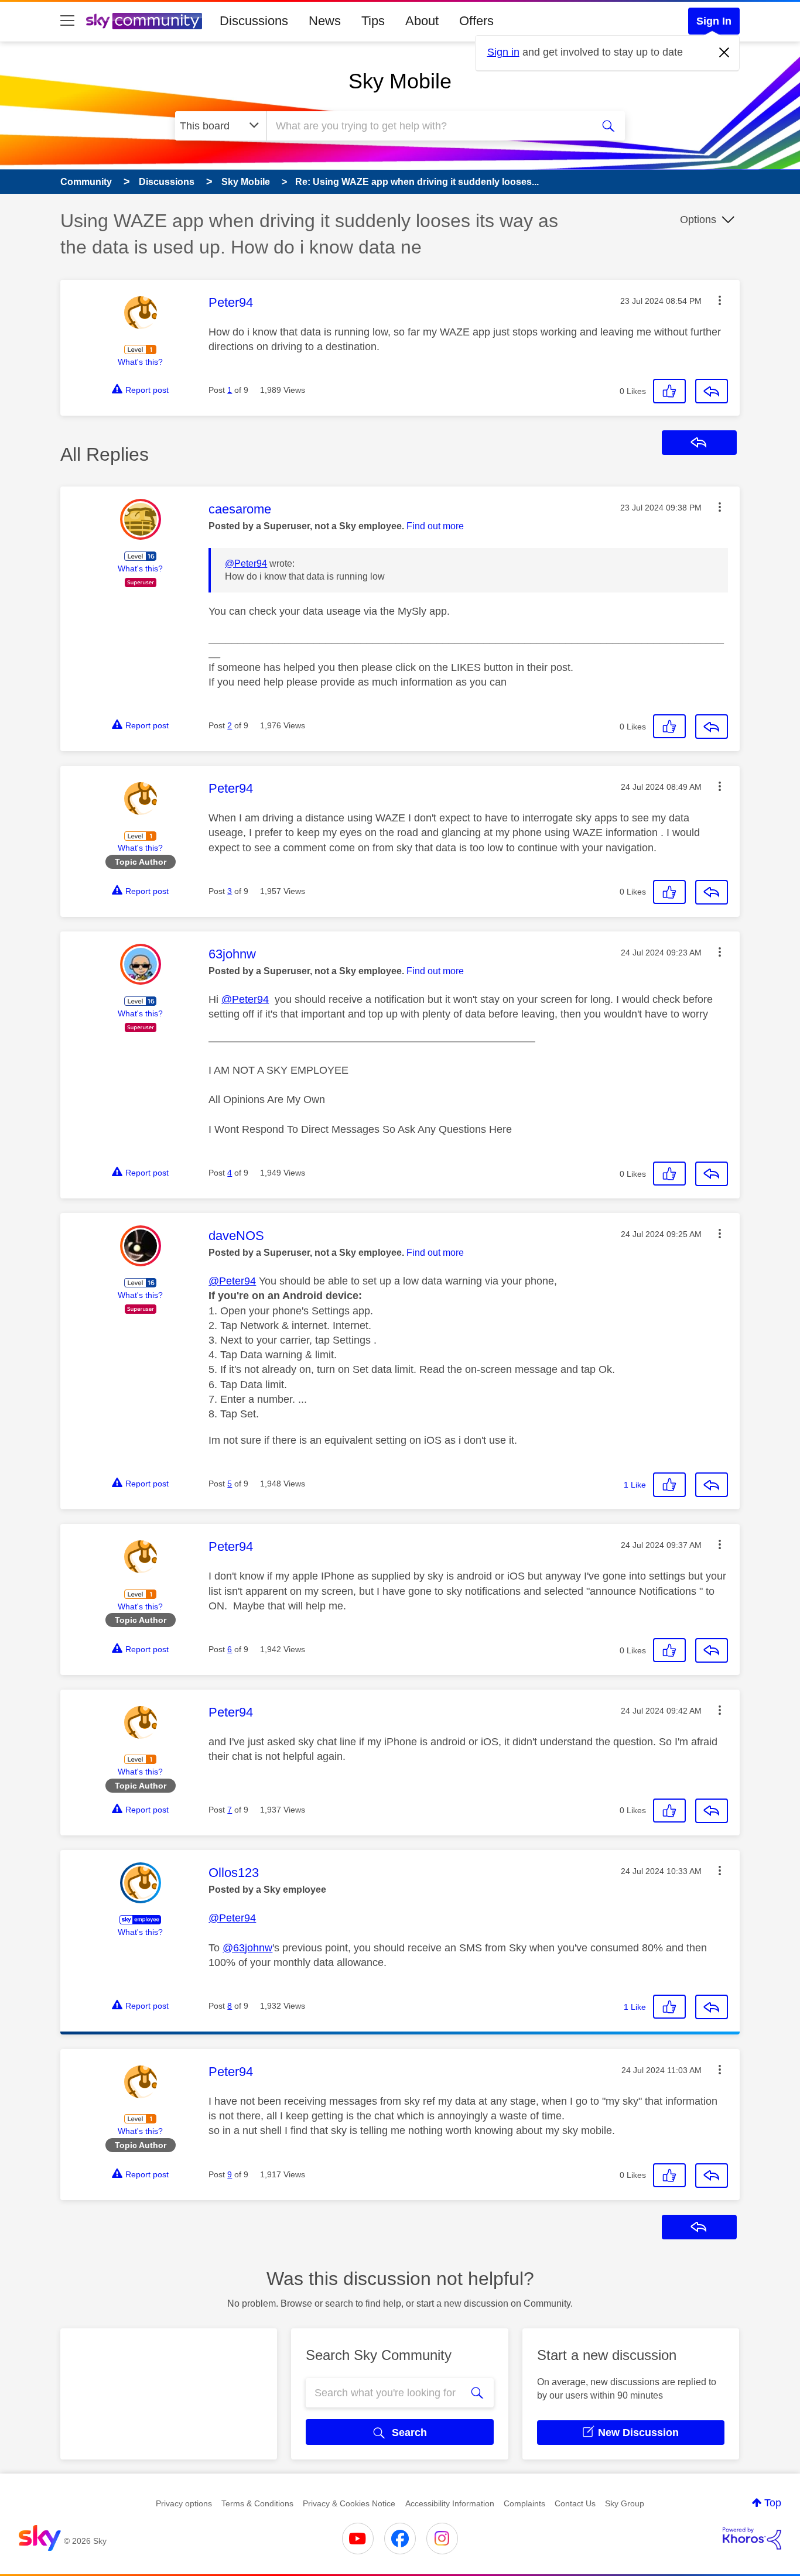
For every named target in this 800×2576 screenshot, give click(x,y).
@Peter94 (246, 563)
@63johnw (247, 1948)
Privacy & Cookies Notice (349, 2503)
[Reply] (712, 391)
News (325, 21)
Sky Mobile (400, 81)
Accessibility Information (450, 2503)
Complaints (524, 2503)
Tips (373, 21)
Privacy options (184, 2503)
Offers (476, 21)
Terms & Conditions (257, 2503)
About (422, 21)
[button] (720, 300)
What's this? (140, 362)
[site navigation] (67, 21)
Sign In (714, 21)
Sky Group (625, 2503)
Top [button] (773, 2503)
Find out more (435, 526)
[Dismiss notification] (724, 53)
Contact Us (575, 2503)
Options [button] (698, 220)
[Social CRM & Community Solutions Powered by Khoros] (752, 2539)
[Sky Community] (144, 21)
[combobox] (428, 126)
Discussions (254, 21)
